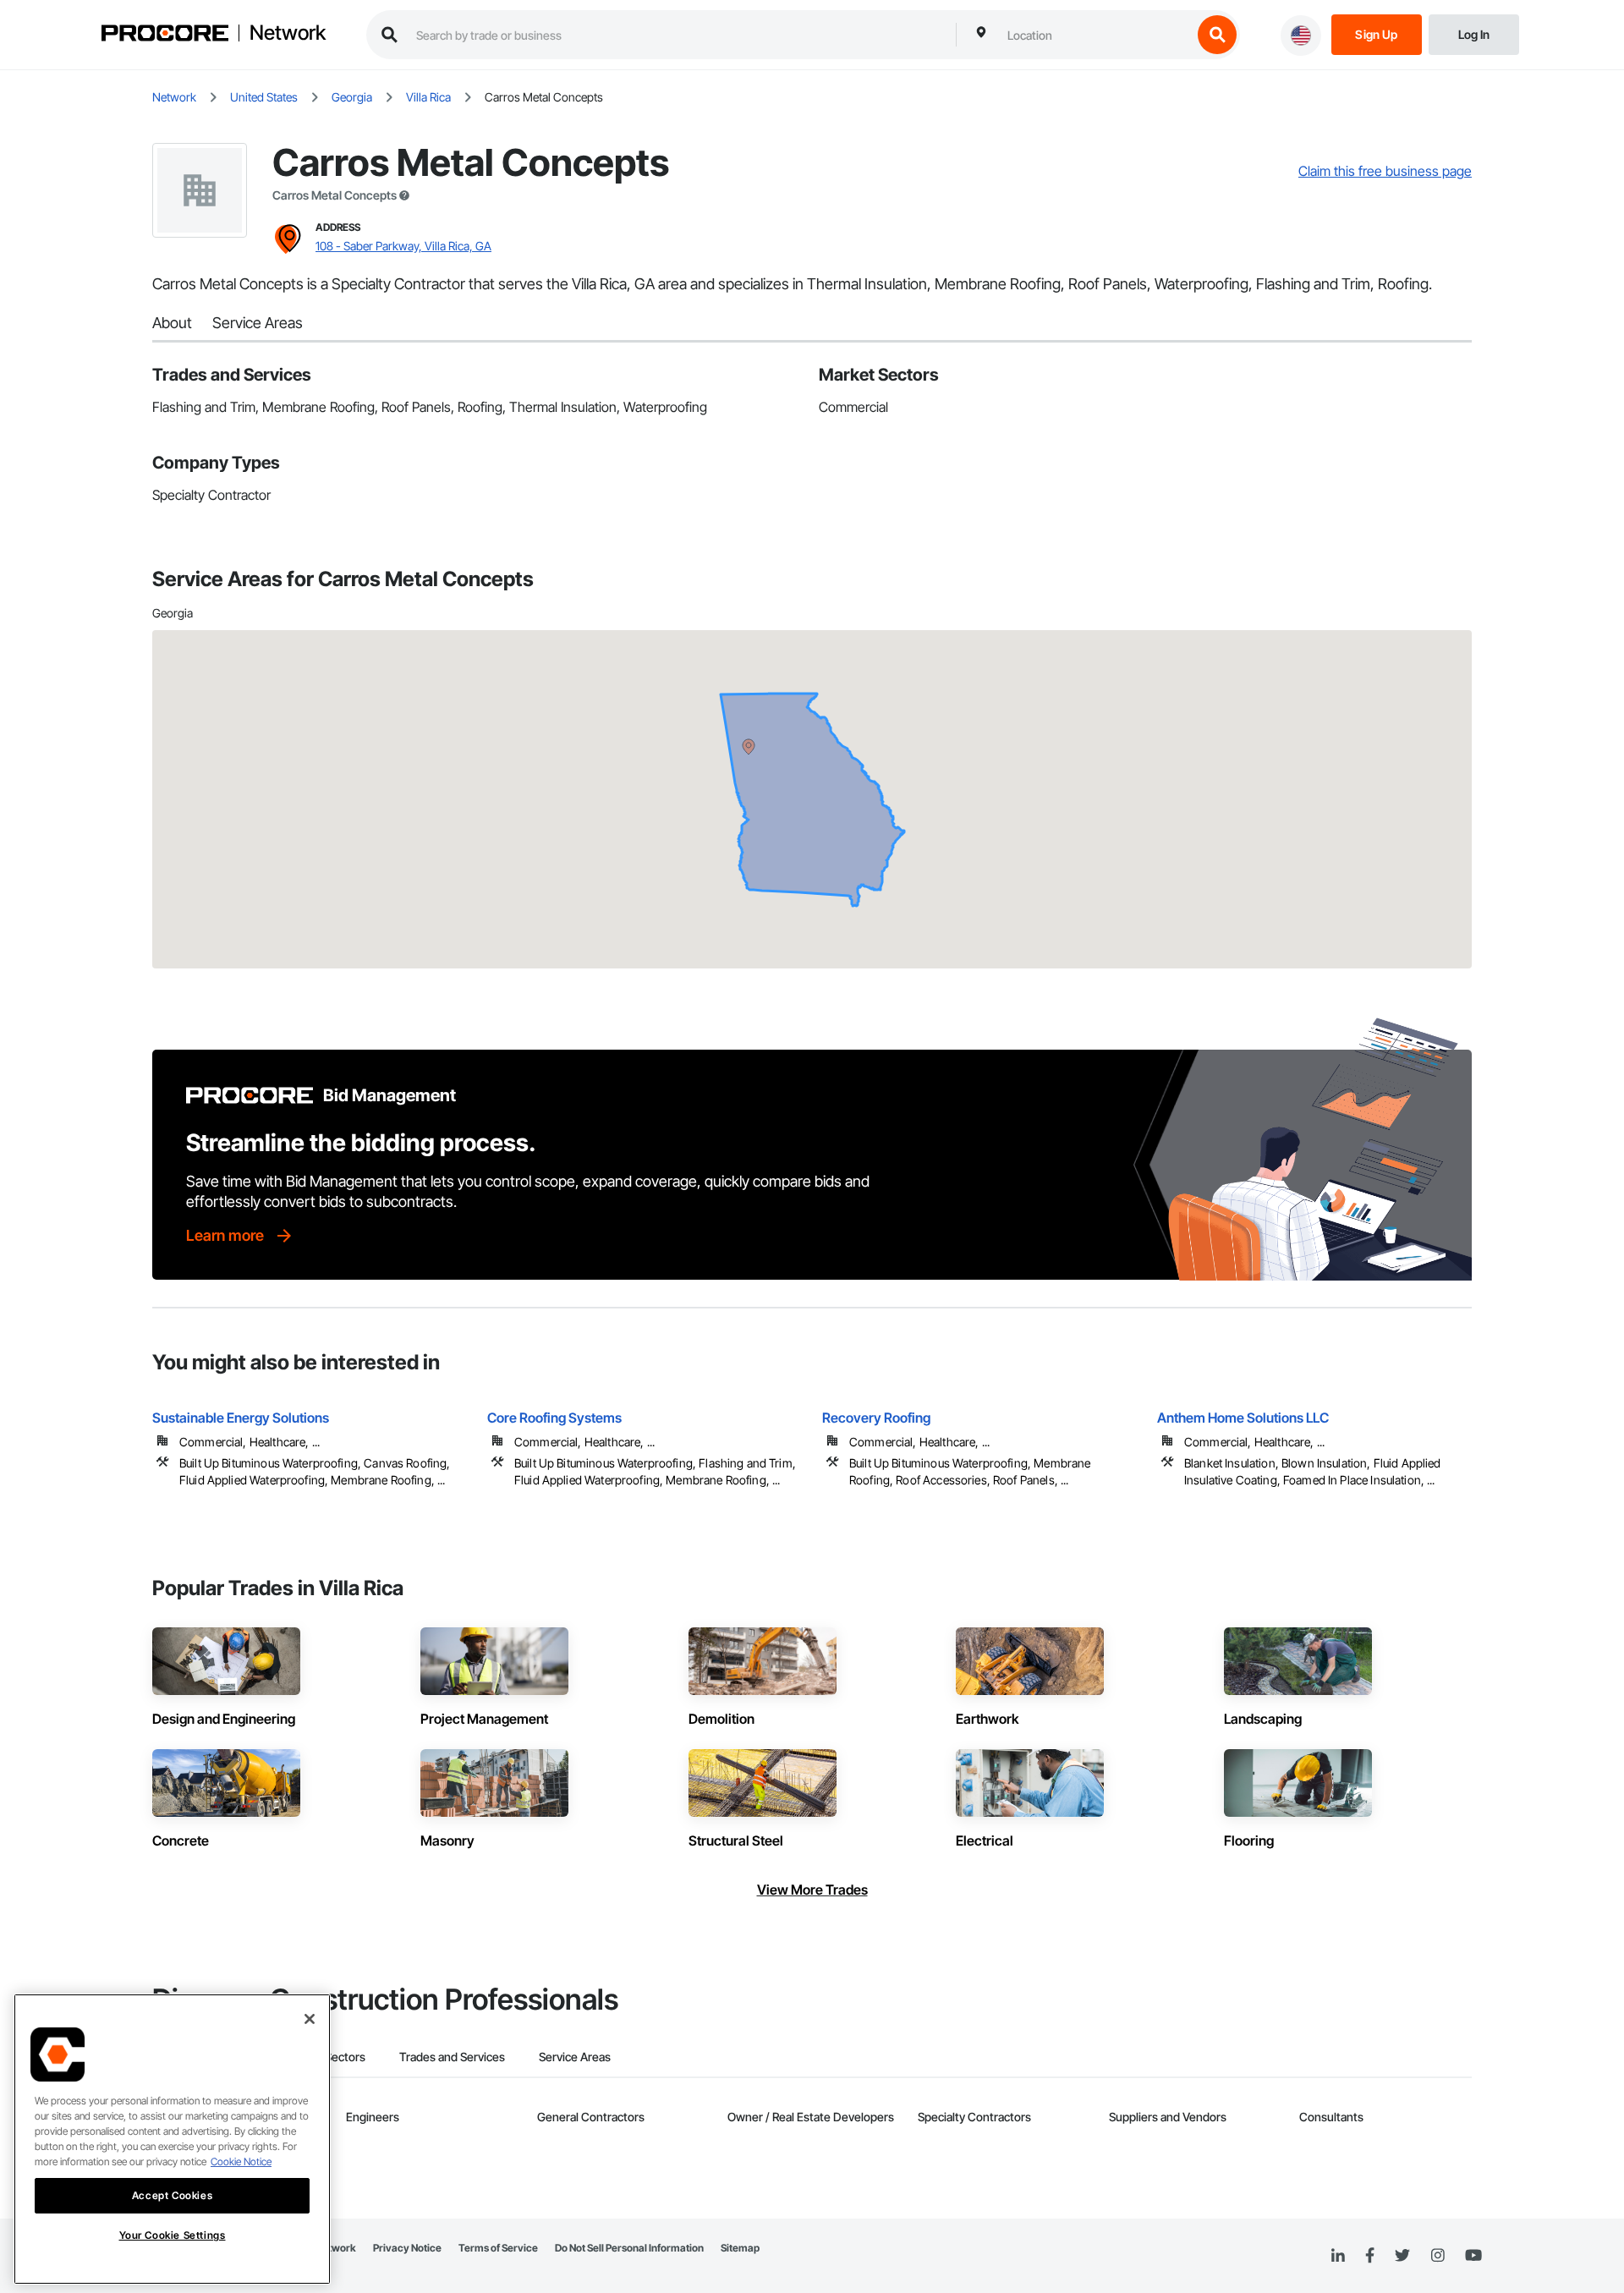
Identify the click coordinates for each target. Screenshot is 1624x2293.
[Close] (310, 2019)
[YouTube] (1473, 2256)
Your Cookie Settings (173, 2236)
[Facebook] (1370, 2256)
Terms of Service (498, 2248)
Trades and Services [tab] (452, 2057)
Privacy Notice (407, 2248)
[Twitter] (1402, 2256)
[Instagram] (1437, 2256)
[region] (172, 2139)
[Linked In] (1338, 2256)
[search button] (1217, 35)
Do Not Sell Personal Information (629, 2248)
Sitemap (740, 2248)
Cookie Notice (241, 2161)
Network (288, 33)
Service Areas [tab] (575, 2057)
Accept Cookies (172, 2195)
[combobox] (1095, 35)
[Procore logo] (165, 35)
